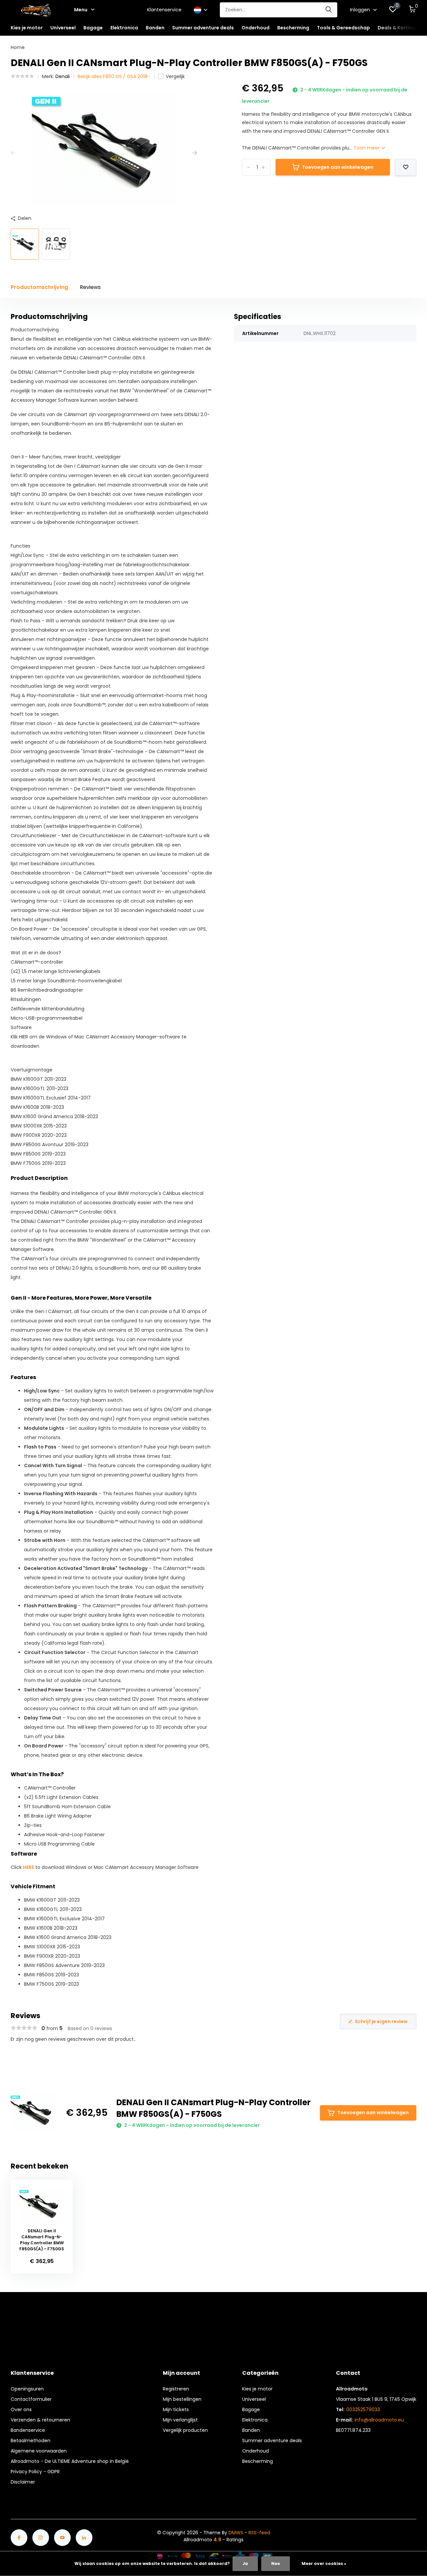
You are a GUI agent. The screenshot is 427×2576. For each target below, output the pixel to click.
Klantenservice (164, 10)
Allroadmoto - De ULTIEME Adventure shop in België (70, 2461)
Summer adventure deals (203, 28)
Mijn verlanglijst (180, 2420)
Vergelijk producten (185, 2430)
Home (18, 47)
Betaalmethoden (31, 2441)
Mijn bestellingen (182, 2399)
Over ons (21, 2409)
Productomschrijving (39, 287)
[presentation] (13, 153)
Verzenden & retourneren (40, 2420)
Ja (245, 2563)
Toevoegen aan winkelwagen (338, 167)
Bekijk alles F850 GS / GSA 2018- (114, 76)
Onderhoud (256, 2451)
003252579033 (363, 2409)
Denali (63, 76)
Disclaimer (23, 2482)
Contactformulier (31, 2399)
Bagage (251, 2409)
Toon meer (367, 148)
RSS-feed (259, 2533)
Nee (276, 2563)
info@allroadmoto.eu (379, 2420)
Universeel (254, 2399)
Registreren (176, 2389)
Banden (251, 2430)
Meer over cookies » (324, 2563)
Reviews (90, 287)
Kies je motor (257, 2389)
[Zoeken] (329, 10)
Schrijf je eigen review (381, 2021)
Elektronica (255, 2420)
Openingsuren (27, 2389)
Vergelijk (175, 76)
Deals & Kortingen (400, 28)
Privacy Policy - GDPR (35, 2472)
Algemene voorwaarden (39, 2451)
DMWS (236, 2533)
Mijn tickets (176, 2409)
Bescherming (258, 2461)
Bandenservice (28, 2430)
